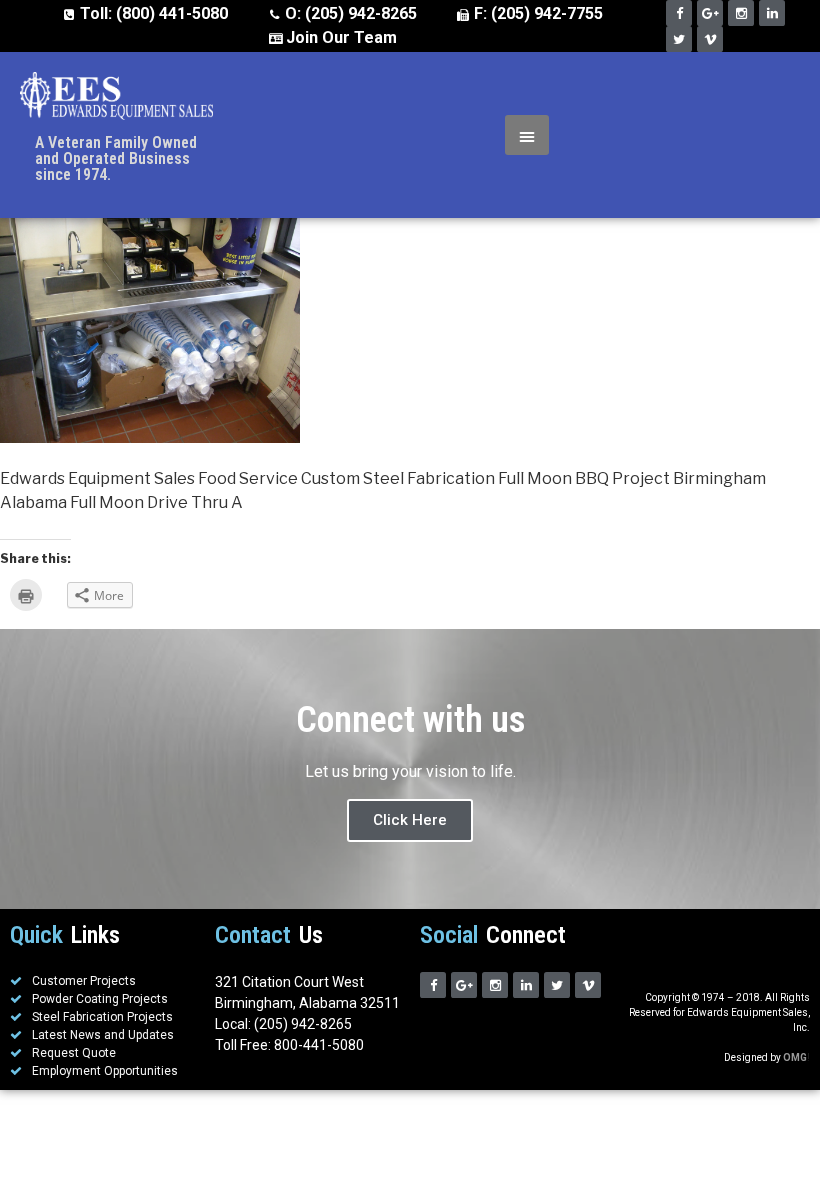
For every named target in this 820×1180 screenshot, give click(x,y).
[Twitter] (679, 39)
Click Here (410, 820)
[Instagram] (741, 13)
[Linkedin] (772, 13)
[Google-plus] (710, 13)
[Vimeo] (710, 39)
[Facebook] (679, 13)
